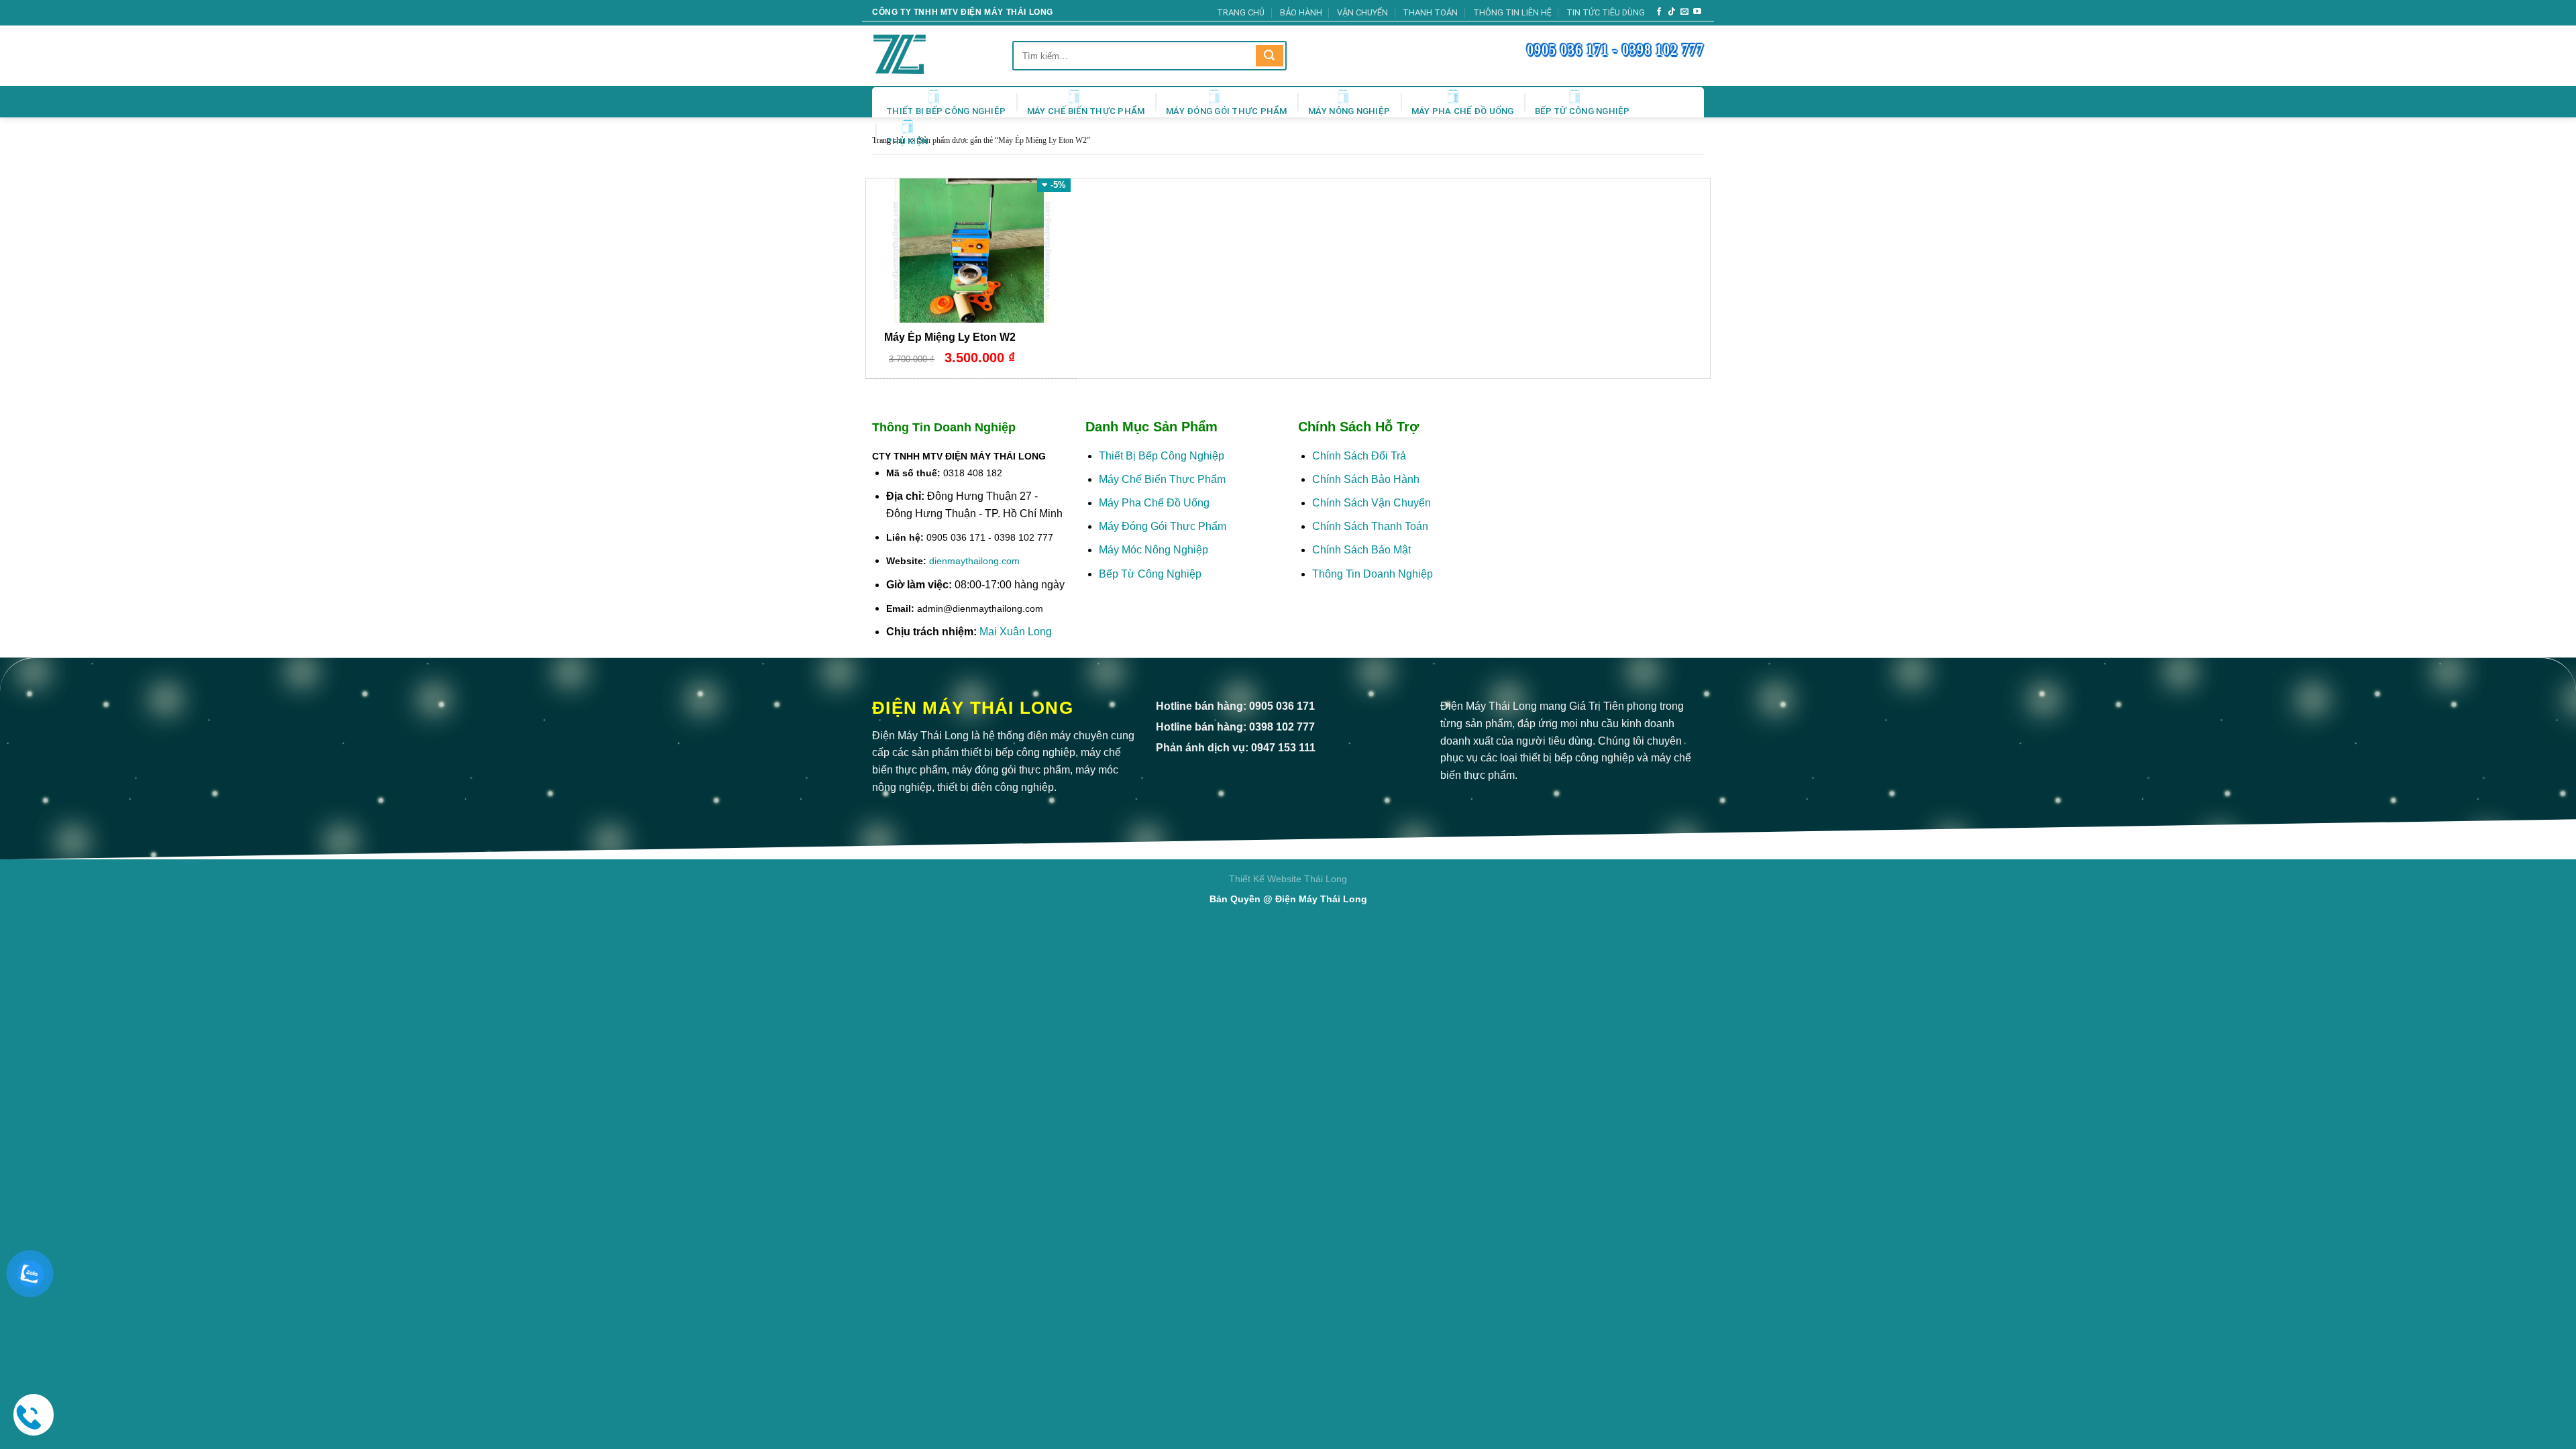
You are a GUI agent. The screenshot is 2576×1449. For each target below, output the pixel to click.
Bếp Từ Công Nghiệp (1582, 111)
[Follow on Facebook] (1659, 12)
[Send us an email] (1684, 12)
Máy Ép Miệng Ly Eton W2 (950, 337)
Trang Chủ (1241, 12)
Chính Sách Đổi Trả (1359, 456)
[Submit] (1269, 56)
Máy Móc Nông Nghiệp (1153, 550)
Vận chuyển (1362, 12)
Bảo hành (1301, 12)
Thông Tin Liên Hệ (1512, 12)
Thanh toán (1430, 12)
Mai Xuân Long (1016, 632)
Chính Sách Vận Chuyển (1372, 503)
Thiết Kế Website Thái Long (1288, 879)
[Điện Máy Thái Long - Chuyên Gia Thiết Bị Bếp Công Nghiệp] (919, 56)
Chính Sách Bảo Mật (1363, 550)
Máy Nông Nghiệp (1349, 111)
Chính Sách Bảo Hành (1366, 479)
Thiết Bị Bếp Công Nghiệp (946, 111)
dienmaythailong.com (974, 561)
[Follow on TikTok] (1672, 12)
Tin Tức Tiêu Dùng (1606, 12)
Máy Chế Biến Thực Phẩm (1086, 111)
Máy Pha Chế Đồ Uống (1463, 111)
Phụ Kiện (907, 141)
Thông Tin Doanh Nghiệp (1373, 574)
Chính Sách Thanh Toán (1370, 526)
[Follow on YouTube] (1697, 12)
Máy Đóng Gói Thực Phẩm (1227, 111)
